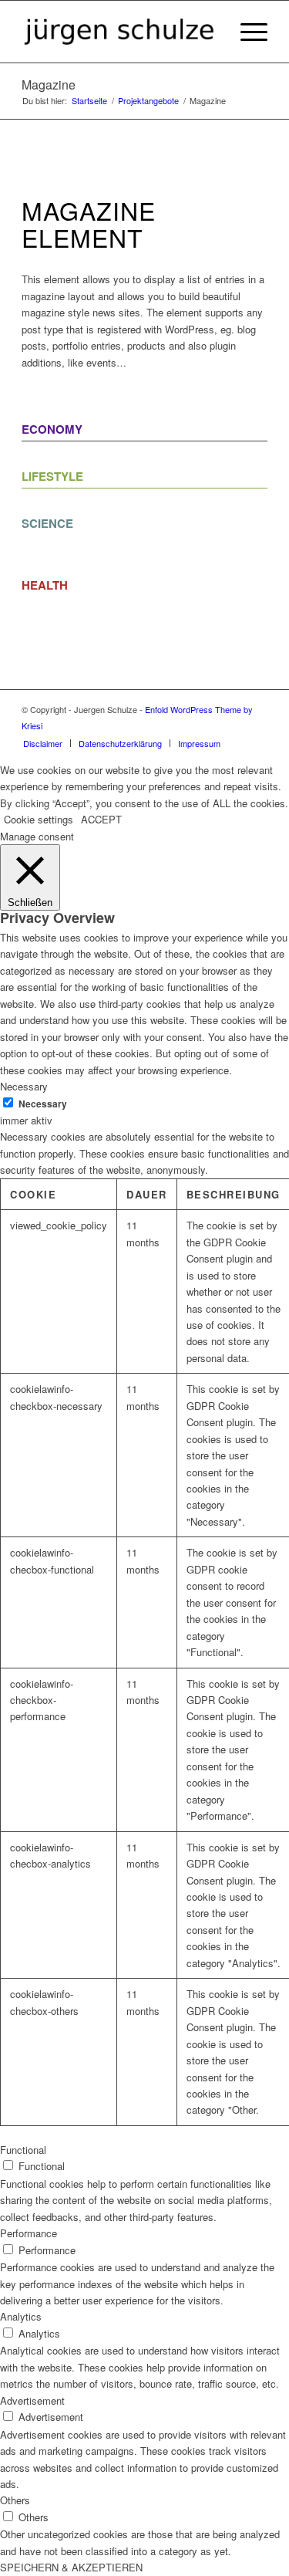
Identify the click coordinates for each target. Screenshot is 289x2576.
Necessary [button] (24, 1086)
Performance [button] (29, 2233)
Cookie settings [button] (39, 819)
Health (45, 585)
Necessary (43, 1104)
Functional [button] (23, 2150)
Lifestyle (52, 476)
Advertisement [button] (32, 2400)
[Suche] (210, 32)
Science (47, 523)
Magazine (49, 85)
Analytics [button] (21, 2316)
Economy (52, 429)
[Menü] (246, 32)
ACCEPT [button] (101, 819)
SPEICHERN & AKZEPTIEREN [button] (71, 2567)
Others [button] (15, 2500)
